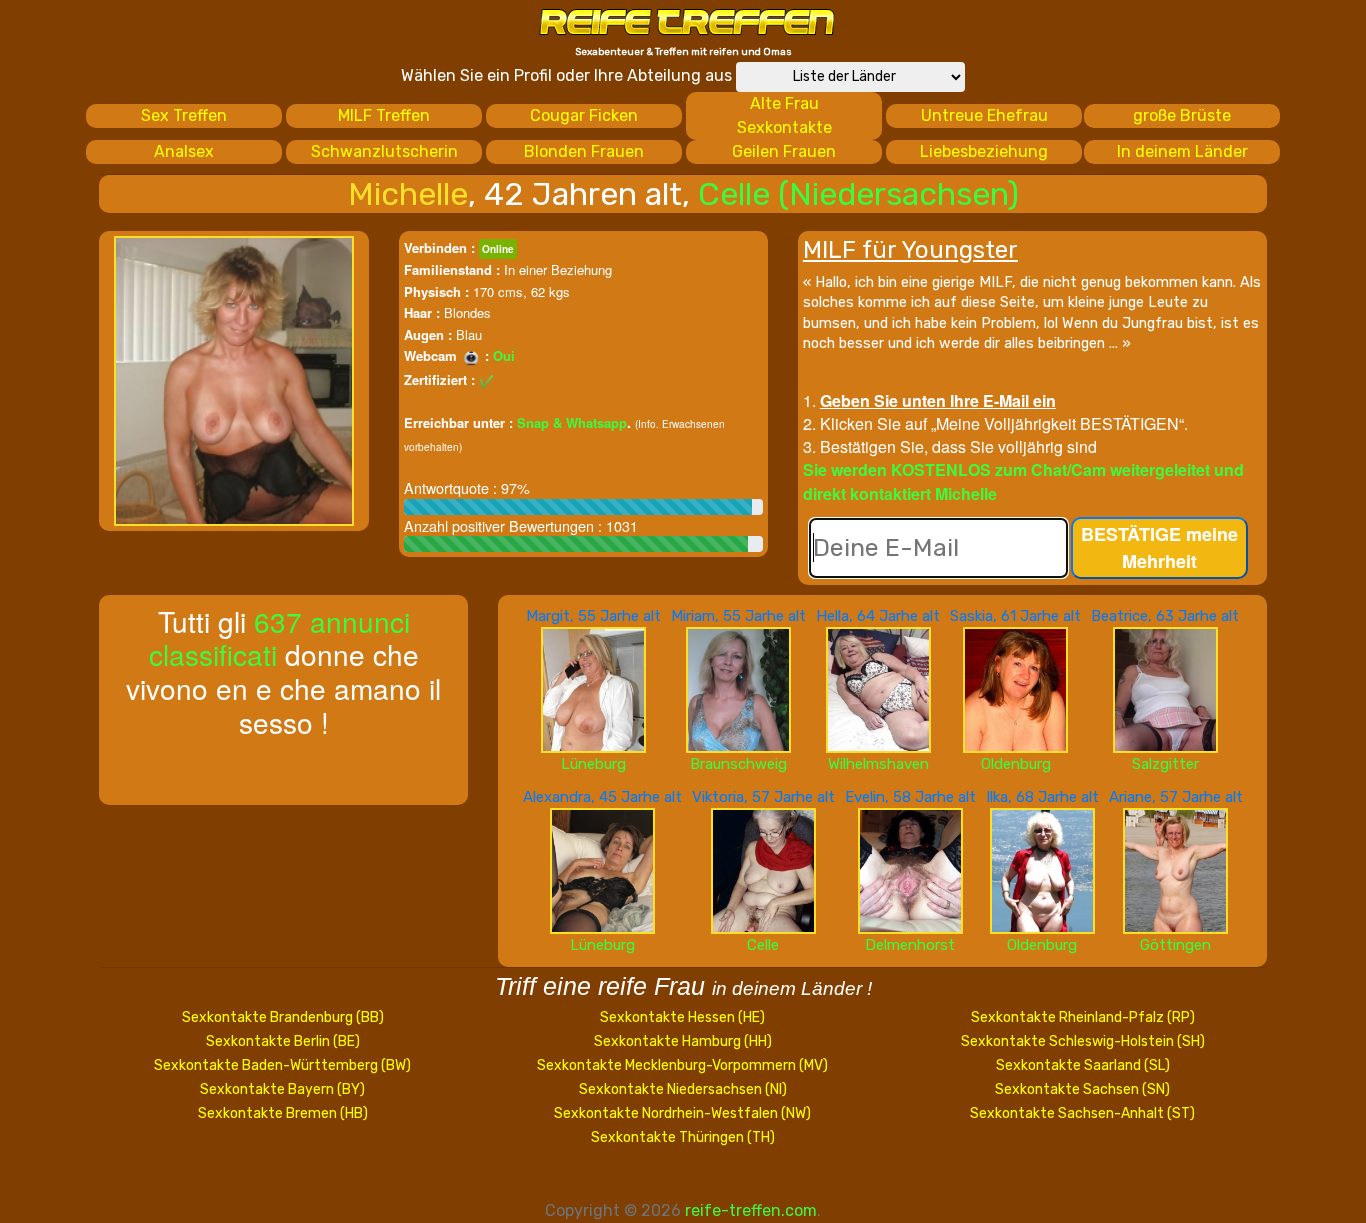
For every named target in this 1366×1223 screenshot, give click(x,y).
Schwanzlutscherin (384, 151)
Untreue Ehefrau (984, 115)
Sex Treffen (184, 115)
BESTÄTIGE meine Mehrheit (1159, 547)
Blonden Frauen (584, 151)
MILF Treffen (384, 115)
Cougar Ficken (584, 115)
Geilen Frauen (784, 151)
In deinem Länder (1182, 151)
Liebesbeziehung (984, 151)
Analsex (184, 151)
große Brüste (1182, 115)
